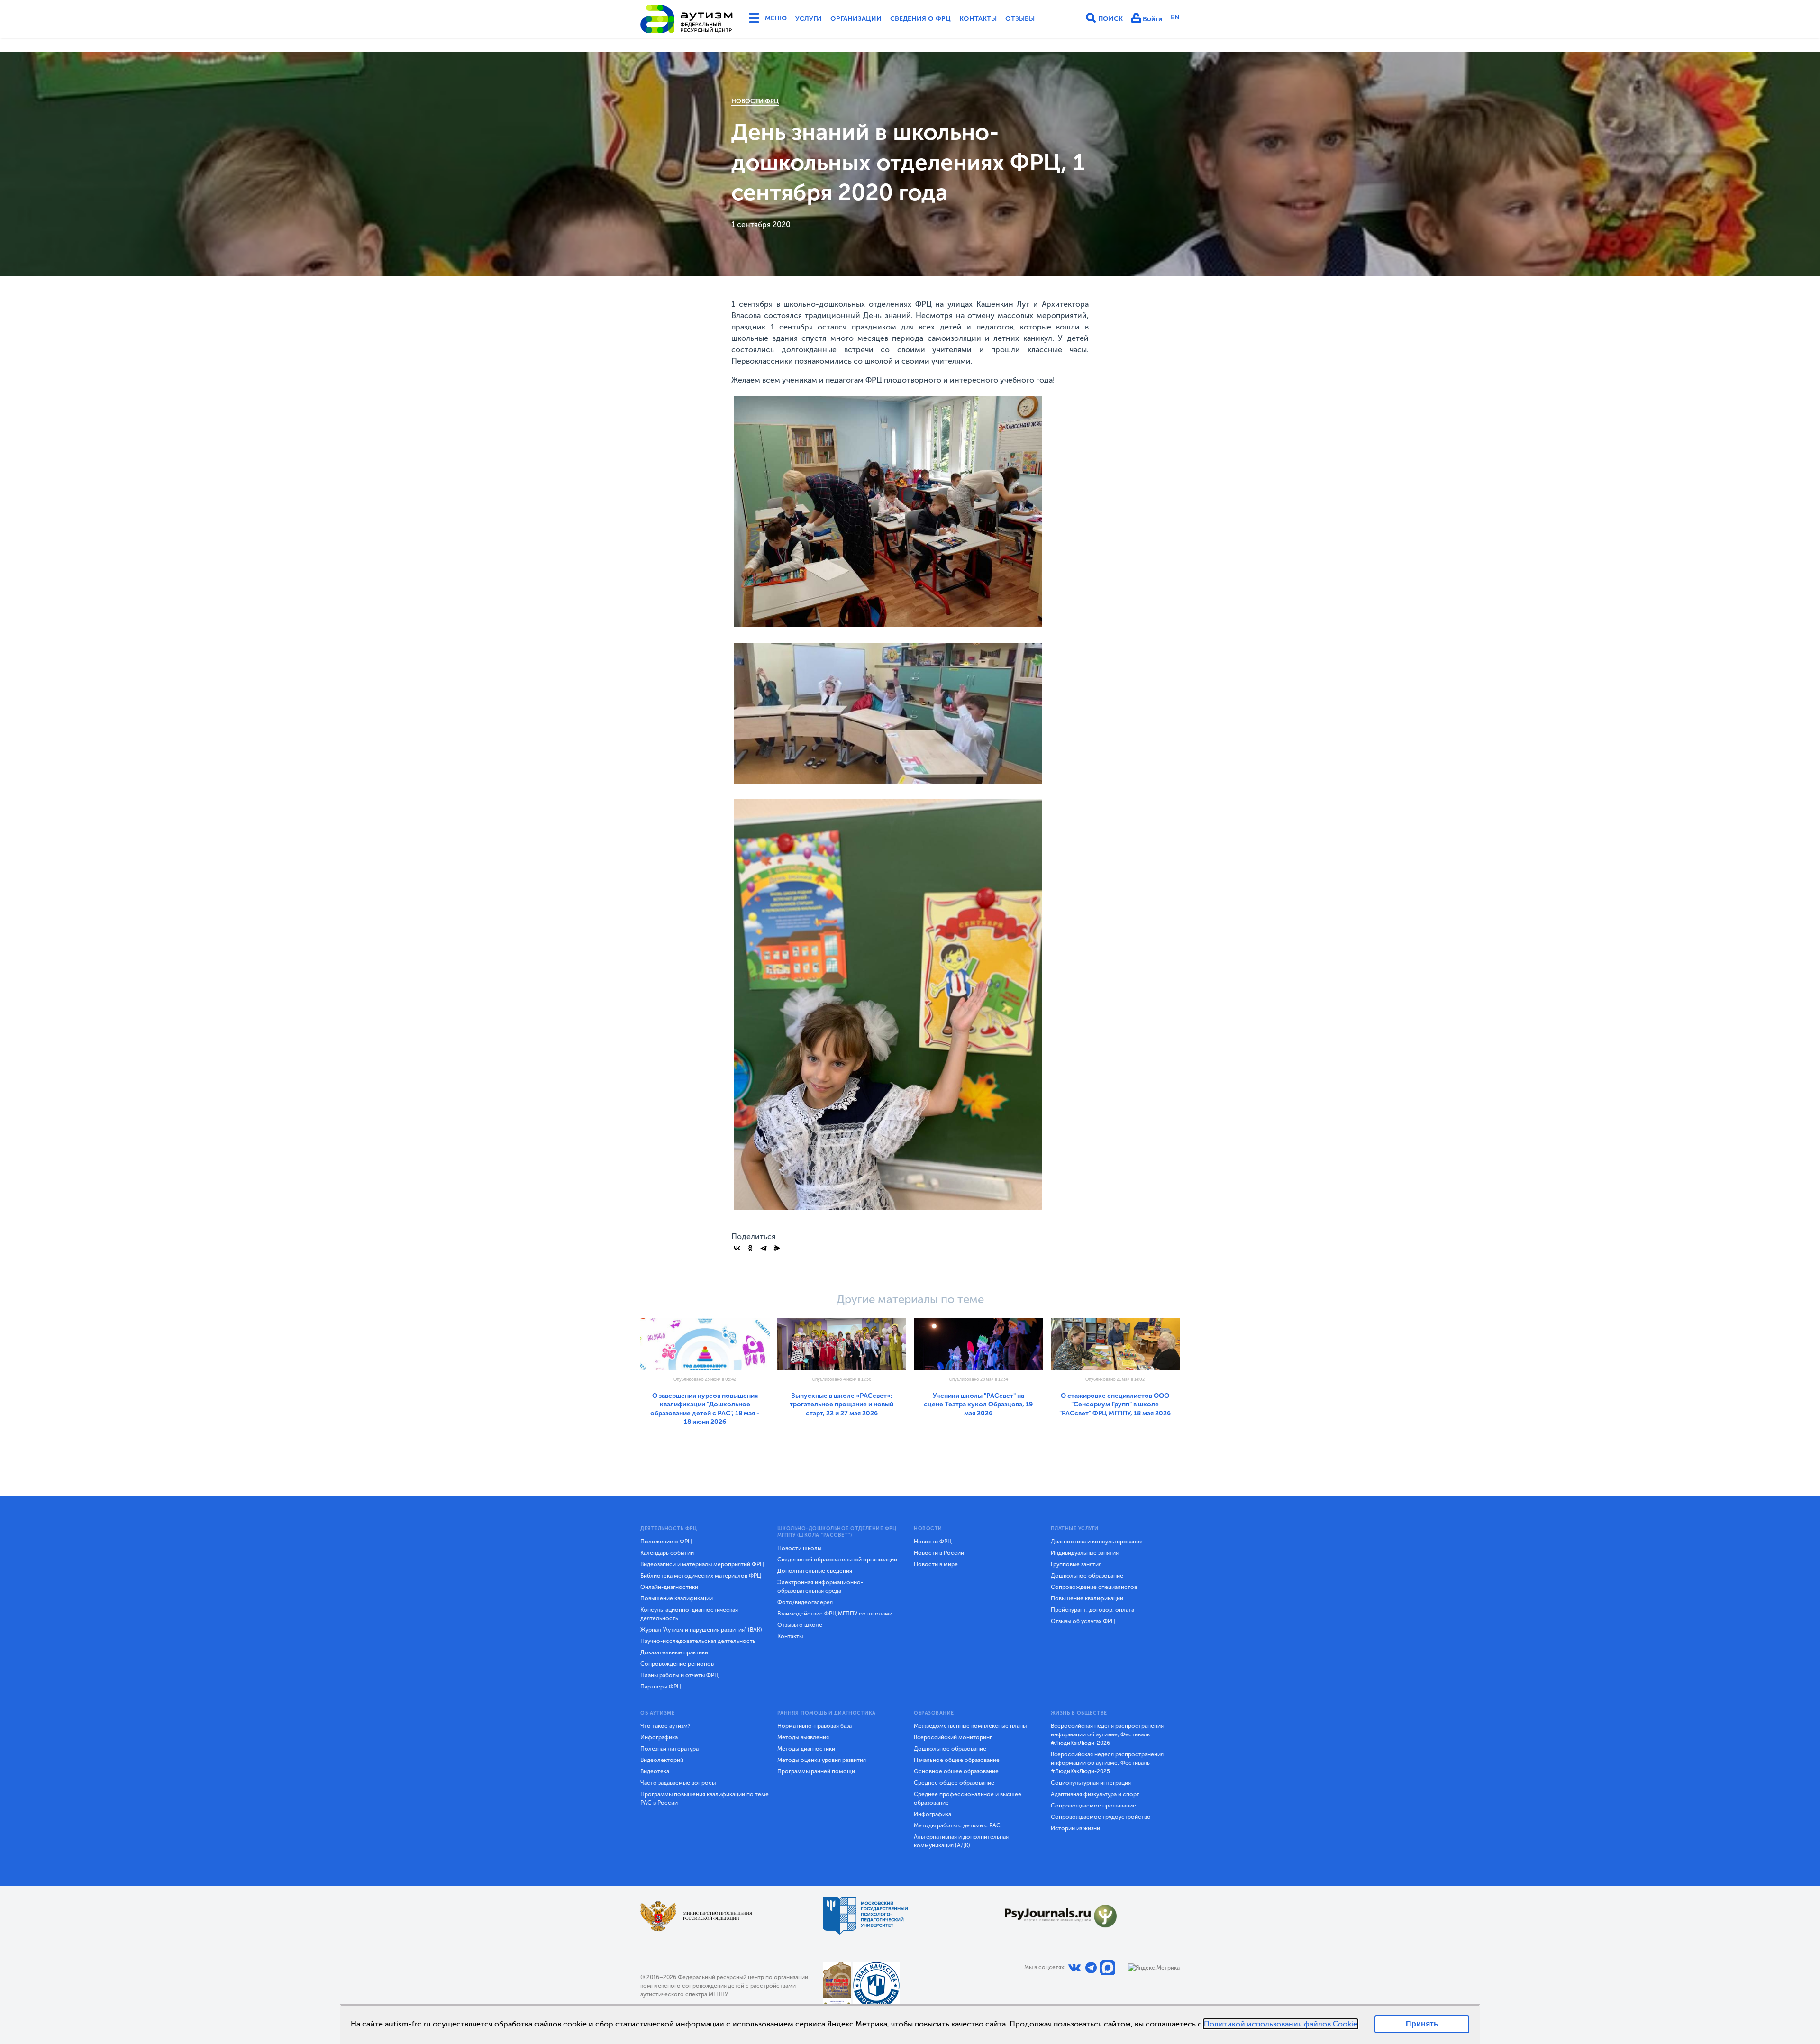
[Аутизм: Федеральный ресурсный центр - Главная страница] (687, 19)
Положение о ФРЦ (666, 1542)
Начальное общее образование (957, 1760)
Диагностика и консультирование (1097, 1542)
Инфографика (659, 1737)
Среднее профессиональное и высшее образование (968, 1798)
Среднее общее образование (954, 1783)
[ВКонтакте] (737, 1248)
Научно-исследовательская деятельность (698, 1641)
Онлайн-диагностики (669, 1587)
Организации (856, 19)
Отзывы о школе (800, 1625)
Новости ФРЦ (755, 101)
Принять (1422, 2024)
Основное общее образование (956, 1771)
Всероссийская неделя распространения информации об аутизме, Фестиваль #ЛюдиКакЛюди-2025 (1107, 1763)
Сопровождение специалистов (1094, 1587)
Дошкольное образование (1087, 1576)
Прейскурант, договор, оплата (1092, 1610)
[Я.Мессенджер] (777, 1248)
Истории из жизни (1075, 1828)
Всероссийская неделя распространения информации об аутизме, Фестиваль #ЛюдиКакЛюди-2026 (1107, 1734)
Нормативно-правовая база (814, 1726)
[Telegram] (764, 1248)
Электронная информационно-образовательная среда (820, 1587)
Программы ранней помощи (816, 1771)
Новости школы (799, 1548)
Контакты (978, 19)
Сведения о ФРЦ (920, 19)
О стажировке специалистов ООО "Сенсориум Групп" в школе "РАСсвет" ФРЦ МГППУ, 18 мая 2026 (1115, 1405)
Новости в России (939, 1553)
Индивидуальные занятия (1085, 1553)
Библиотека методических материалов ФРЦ (701, 1576)
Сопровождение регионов (677, 1664)
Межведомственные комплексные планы (970, 1726)
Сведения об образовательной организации (837, 1560)
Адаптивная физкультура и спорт (1095, 1794)
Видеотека (655, 1771)
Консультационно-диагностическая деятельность (689, 1614)
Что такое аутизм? (665, 1726)
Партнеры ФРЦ (661, 1687)
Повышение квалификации (677, 1598)
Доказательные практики (674, 1652)
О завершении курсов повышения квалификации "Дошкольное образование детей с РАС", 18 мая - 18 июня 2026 (705, 1409)
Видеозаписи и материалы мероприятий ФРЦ (702, 1564)
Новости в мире (936, 1564)
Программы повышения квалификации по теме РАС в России (705, 1798)
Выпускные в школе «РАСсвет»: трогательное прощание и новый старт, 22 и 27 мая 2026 (842, 1405)
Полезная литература (669, 1749)
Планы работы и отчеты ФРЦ (679, 1675)
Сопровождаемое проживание (1093, 1806)
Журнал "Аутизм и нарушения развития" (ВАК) (701, 1630)
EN (1175, 17)
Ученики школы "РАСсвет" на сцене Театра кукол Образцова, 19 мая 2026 (978, 1405)
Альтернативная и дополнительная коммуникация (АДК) (961, 1841)
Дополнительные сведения (815, 1571)
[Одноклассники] (750, 1248)
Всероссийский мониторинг (953, 1737)
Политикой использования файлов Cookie (1281, 2024)
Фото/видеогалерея (805, 1602)
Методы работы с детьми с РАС (957, 1825)
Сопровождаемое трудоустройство (1101, 1817)
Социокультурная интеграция (1091, 1783)
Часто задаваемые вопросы (678, 1783)
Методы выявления (803, 1737)
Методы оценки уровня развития (822, 1760)
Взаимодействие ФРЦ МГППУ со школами (835, 1614)
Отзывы (1020, 19)
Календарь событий (667, 1553)
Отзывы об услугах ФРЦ (1083, 1621)
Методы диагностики (806, 1749)
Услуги (809, 19)
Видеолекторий (662, 1760)
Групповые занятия (1076, 1564)
